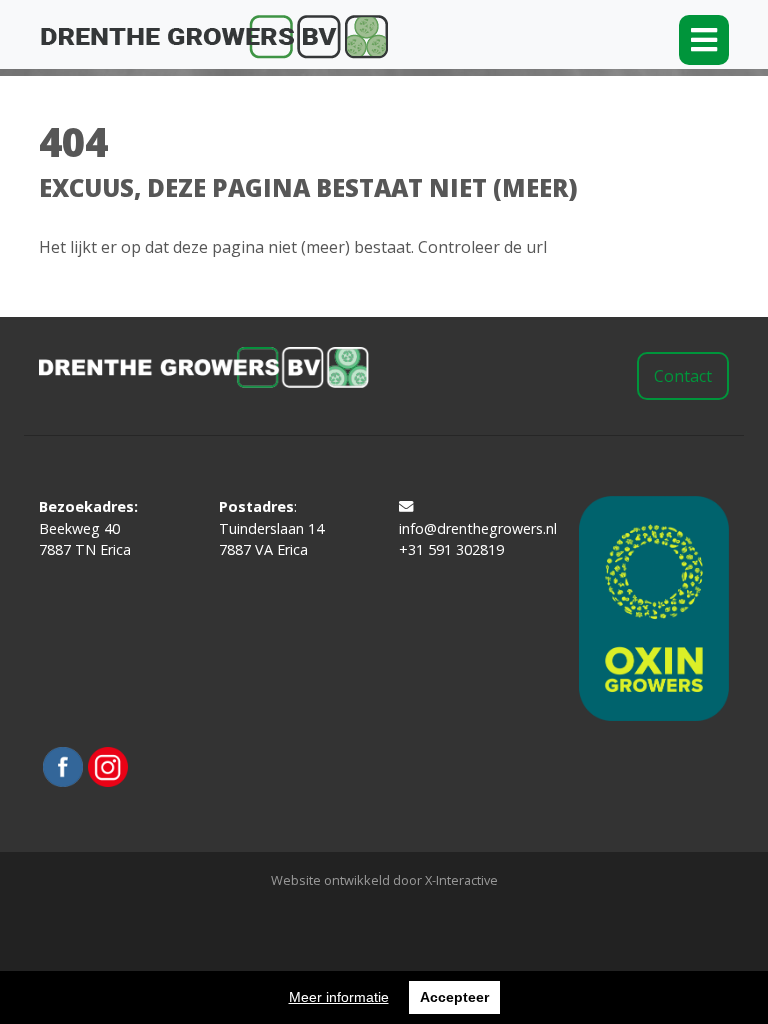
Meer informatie (339, 997)
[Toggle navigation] (704, 40)
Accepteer (454, 997)
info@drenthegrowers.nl (474, 528)
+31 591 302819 (451, 549)
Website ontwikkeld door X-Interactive (384, 880)
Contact (683, 376)
